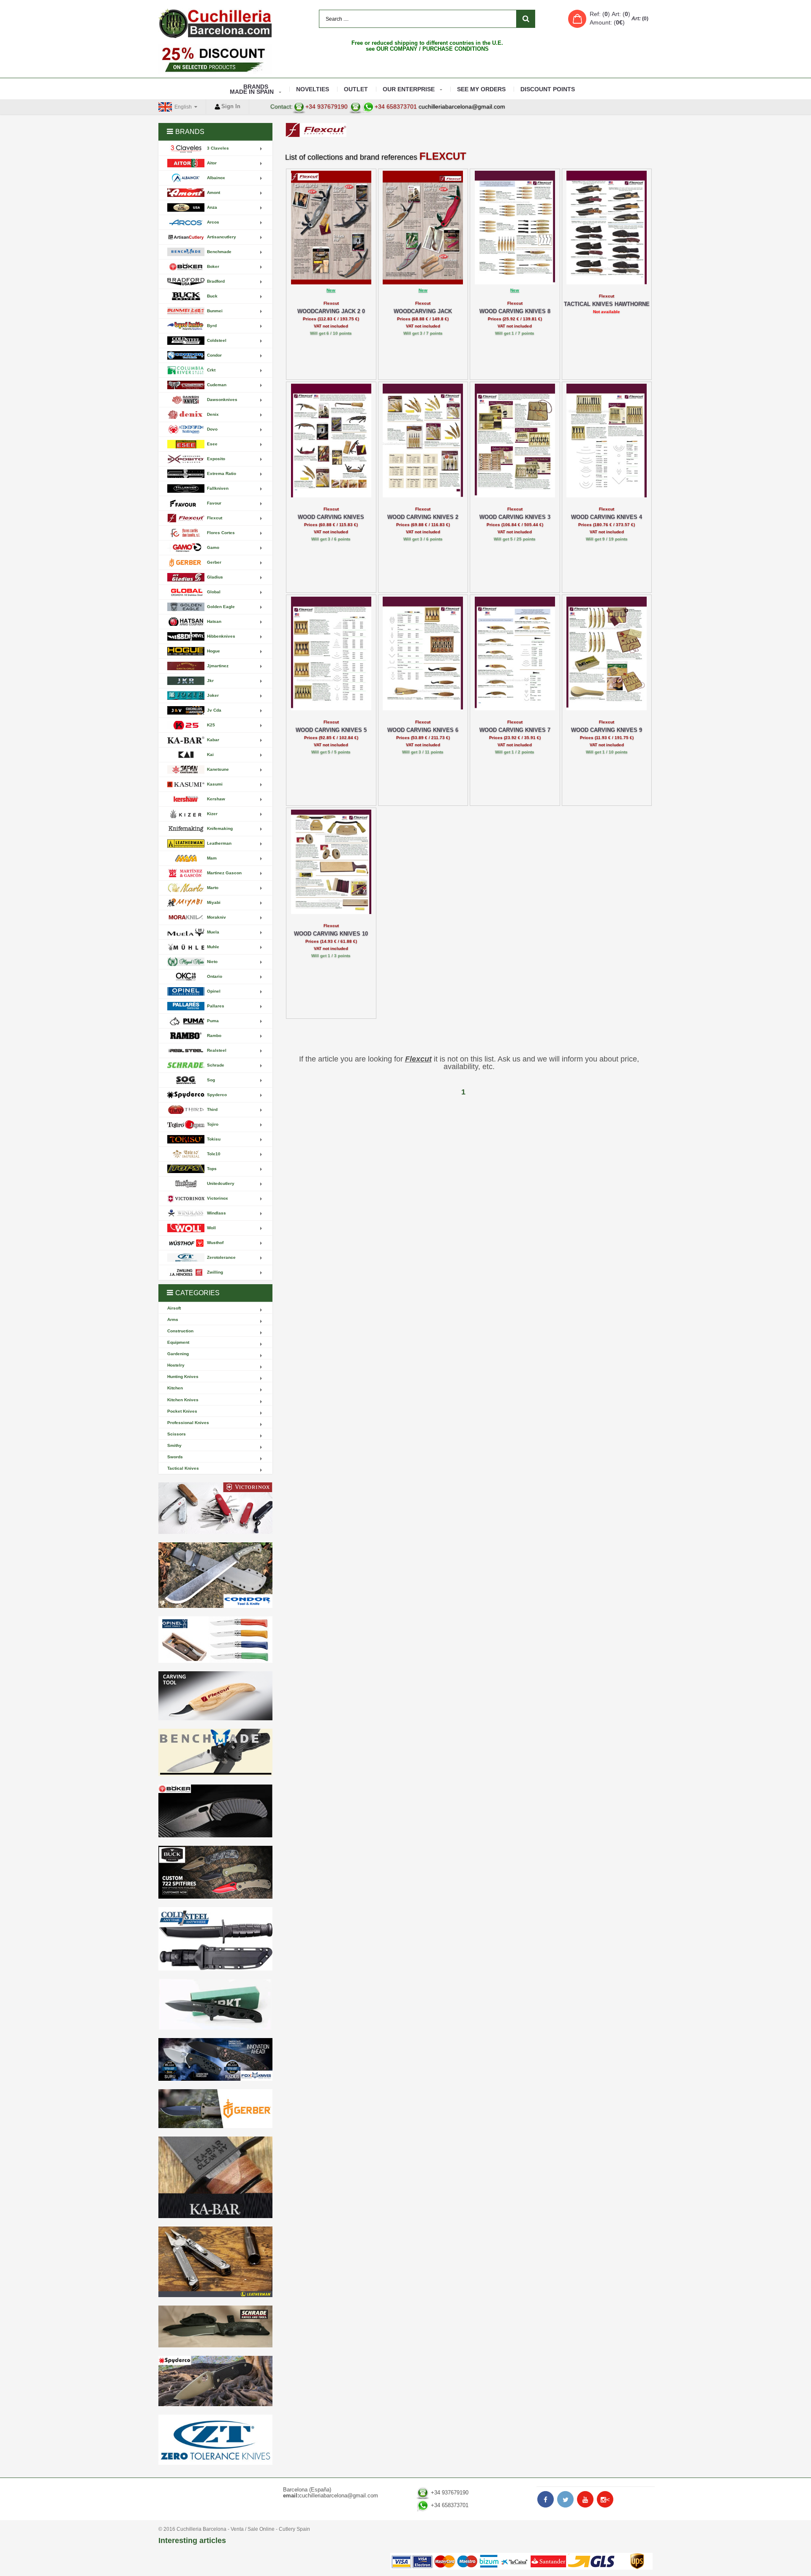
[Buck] (215, 1872)
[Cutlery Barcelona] (215, 23)
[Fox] (215, 2059)
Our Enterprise (409, 89)
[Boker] (215, 1811)
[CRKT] (215, 2004)
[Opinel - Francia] (215, 1640)
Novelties (313, 89)
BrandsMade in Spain (252, 89)
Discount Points (548, 89)
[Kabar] (215, 2177)
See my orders (481, 89)
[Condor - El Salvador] (215, 1575)
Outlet (356, 89)
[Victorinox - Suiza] (215, 1508)
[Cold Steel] (215, 1939)
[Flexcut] (215, 1696)
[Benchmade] (215, 1753)
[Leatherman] (215, 2262)
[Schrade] (215, 2326)
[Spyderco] (215, 2381)
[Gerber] (215, 2109)
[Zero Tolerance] (215, 2440)
